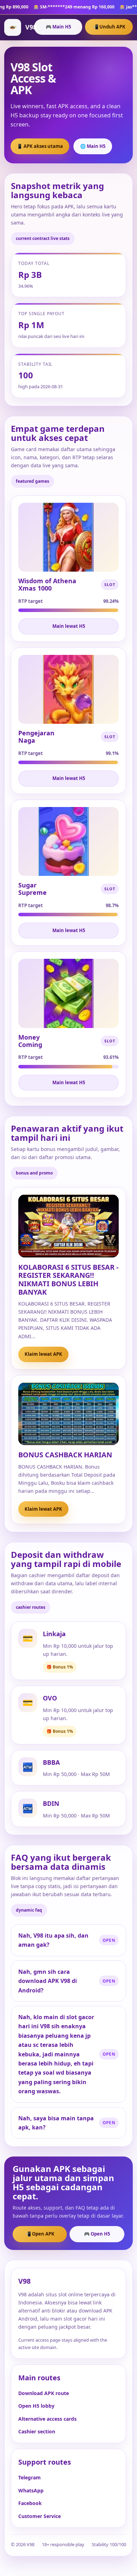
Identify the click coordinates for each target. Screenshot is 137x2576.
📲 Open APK (40, 2234)
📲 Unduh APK (109, 27)
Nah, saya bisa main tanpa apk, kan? (56, 2123)
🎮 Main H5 (58, 27)
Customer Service (40, 2516)
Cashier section (37, 2431)
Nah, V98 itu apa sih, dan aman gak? (53, 1940)
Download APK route (44, 2393)
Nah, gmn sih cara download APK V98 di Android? (48, 1981)
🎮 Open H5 (97, 2234)
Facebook (30, 2503)
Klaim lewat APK (43, 1354)
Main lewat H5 (69, 626)
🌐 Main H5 (93, 146)
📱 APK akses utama (40, 146)
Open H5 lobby (36, 2406)
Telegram (30, 2477)
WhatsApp (31, 2490)
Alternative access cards (47, 2419)
